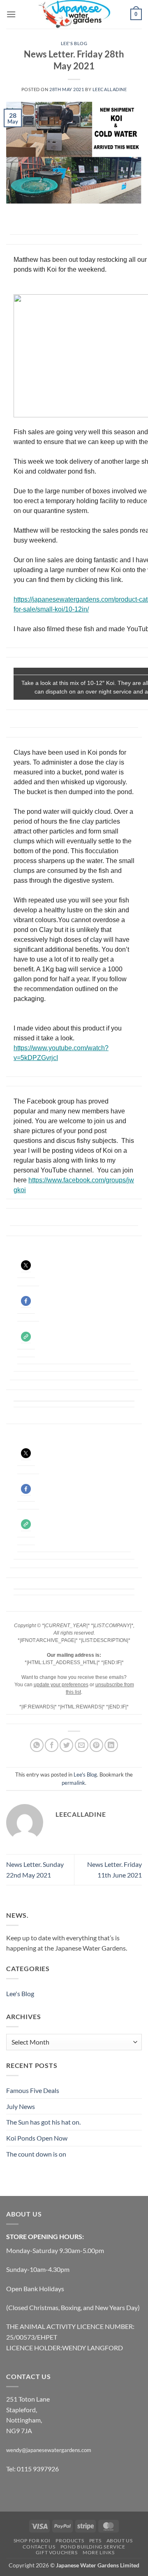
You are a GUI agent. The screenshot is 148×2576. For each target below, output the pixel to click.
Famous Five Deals (33, 2090)
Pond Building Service (93, 2547)
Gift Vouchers (57, 2552)
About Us (120, 2541)
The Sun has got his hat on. (43, 2122)
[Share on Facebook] (52, 1745)
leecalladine (110, 89)
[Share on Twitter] (66, 1745)
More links (98, 2552)
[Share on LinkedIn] (111, 1745)
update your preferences (61, 1685)
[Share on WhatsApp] (37, 1745)
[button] (11, 14)
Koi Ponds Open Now (37, 2138)
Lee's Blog (74, 43)
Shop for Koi (32, 2541)
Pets (95, 2541)
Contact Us (39, 2547)
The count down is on (36, 2154)
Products (70, 2541)
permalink (73, 1783)
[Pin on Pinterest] (96, 1745)
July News (21, 2106)
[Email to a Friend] (82, 1745)
